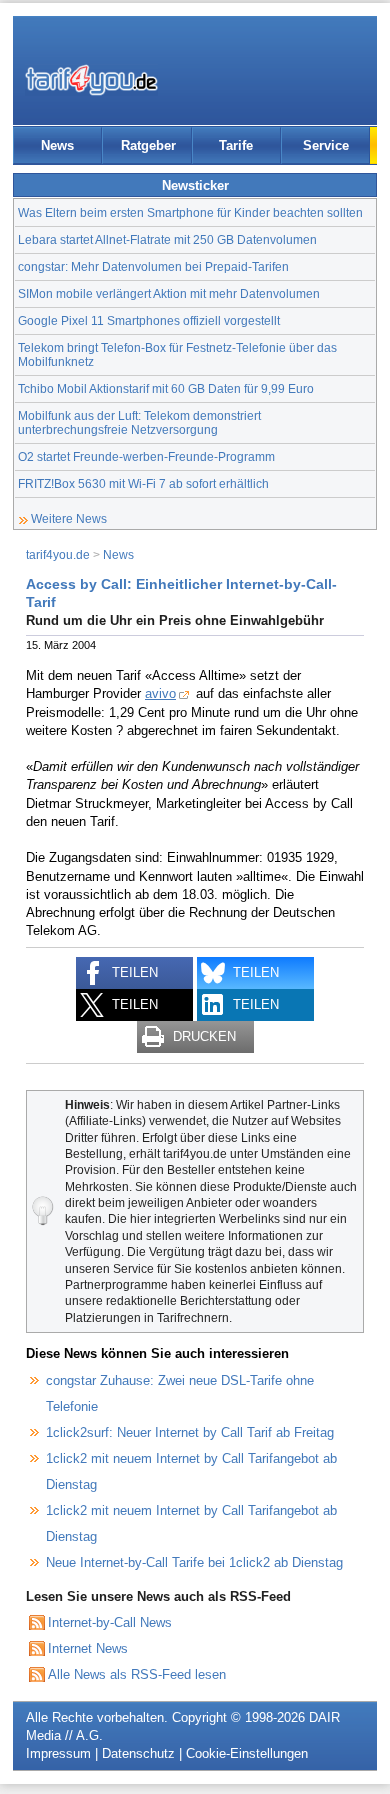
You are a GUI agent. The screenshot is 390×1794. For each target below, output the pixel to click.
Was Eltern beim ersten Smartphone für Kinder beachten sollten (190, 212)
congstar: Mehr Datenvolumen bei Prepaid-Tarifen (153, 266)
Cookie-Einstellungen (247, 1753)
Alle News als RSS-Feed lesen (137, 1674)
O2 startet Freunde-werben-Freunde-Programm (146, 456)
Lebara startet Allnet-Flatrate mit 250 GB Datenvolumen (167, 239)
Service (326, 145)
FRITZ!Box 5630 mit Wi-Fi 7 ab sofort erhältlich (143, 483)
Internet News (88, 1648)
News (57, 145)
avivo (160, 693)
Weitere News (69, 518)
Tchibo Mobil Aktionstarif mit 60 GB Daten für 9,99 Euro (166, 388)
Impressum (58, 1753)
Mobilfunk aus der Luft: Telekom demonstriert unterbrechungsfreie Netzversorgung (139, 422)
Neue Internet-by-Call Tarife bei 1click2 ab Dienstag (194, 1562)
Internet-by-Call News (110, 1622)
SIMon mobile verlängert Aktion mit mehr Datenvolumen (169, 293)
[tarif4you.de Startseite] (91, 80)
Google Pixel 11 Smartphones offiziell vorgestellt (149, 320)
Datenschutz (138, 1753)
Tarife (236, 145)
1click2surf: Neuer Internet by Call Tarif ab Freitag (190, 1432)
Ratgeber (148, 145)
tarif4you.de (58, 554)
